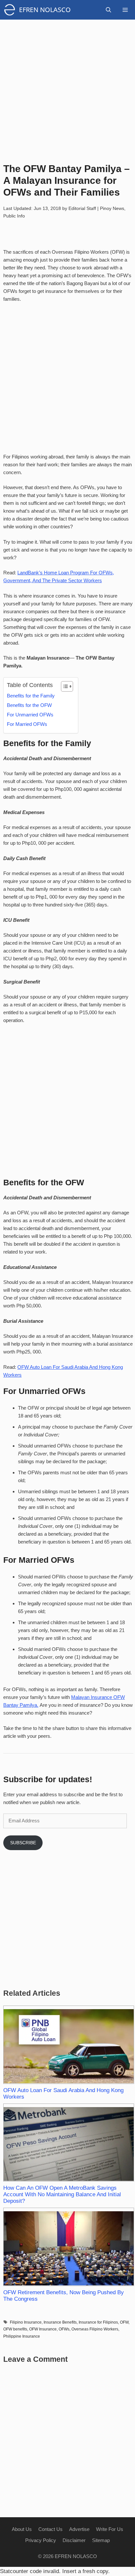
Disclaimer (74, 2540)
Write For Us (110, 2529)
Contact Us (50, 2529)
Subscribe (23, 1843)
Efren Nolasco (45, 10)
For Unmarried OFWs (30, 715)
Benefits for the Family (31, 696)
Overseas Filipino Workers (95, 2329)
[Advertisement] (67, 87)
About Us (22, 2529)
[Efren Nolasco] (11, 10)
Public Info (14, 216)
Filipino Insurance (26, 2322)
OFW (124, 2322)
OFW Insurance (43, 2329)
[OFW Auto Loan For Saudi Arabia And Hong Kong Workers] (68, 2045)
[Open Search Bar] (109, 10)
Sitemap (101, 2540)
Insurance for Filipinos (98, 2322)
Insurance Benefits (60, 2322)
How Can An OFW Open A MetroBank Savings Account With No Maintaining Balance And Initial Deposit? (62, 2194)
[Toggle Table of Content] (64, 686)
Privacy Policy (41, 2540)
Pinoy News (112, 208)
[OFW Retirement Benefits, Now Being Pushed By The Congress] (68, 2247)
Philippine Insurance (22, 2336)
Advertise (79, 2529)
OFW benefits (15, 2329)
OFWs (64, 2329)
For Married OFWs (27, 724)
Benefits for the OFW (30, 705)
